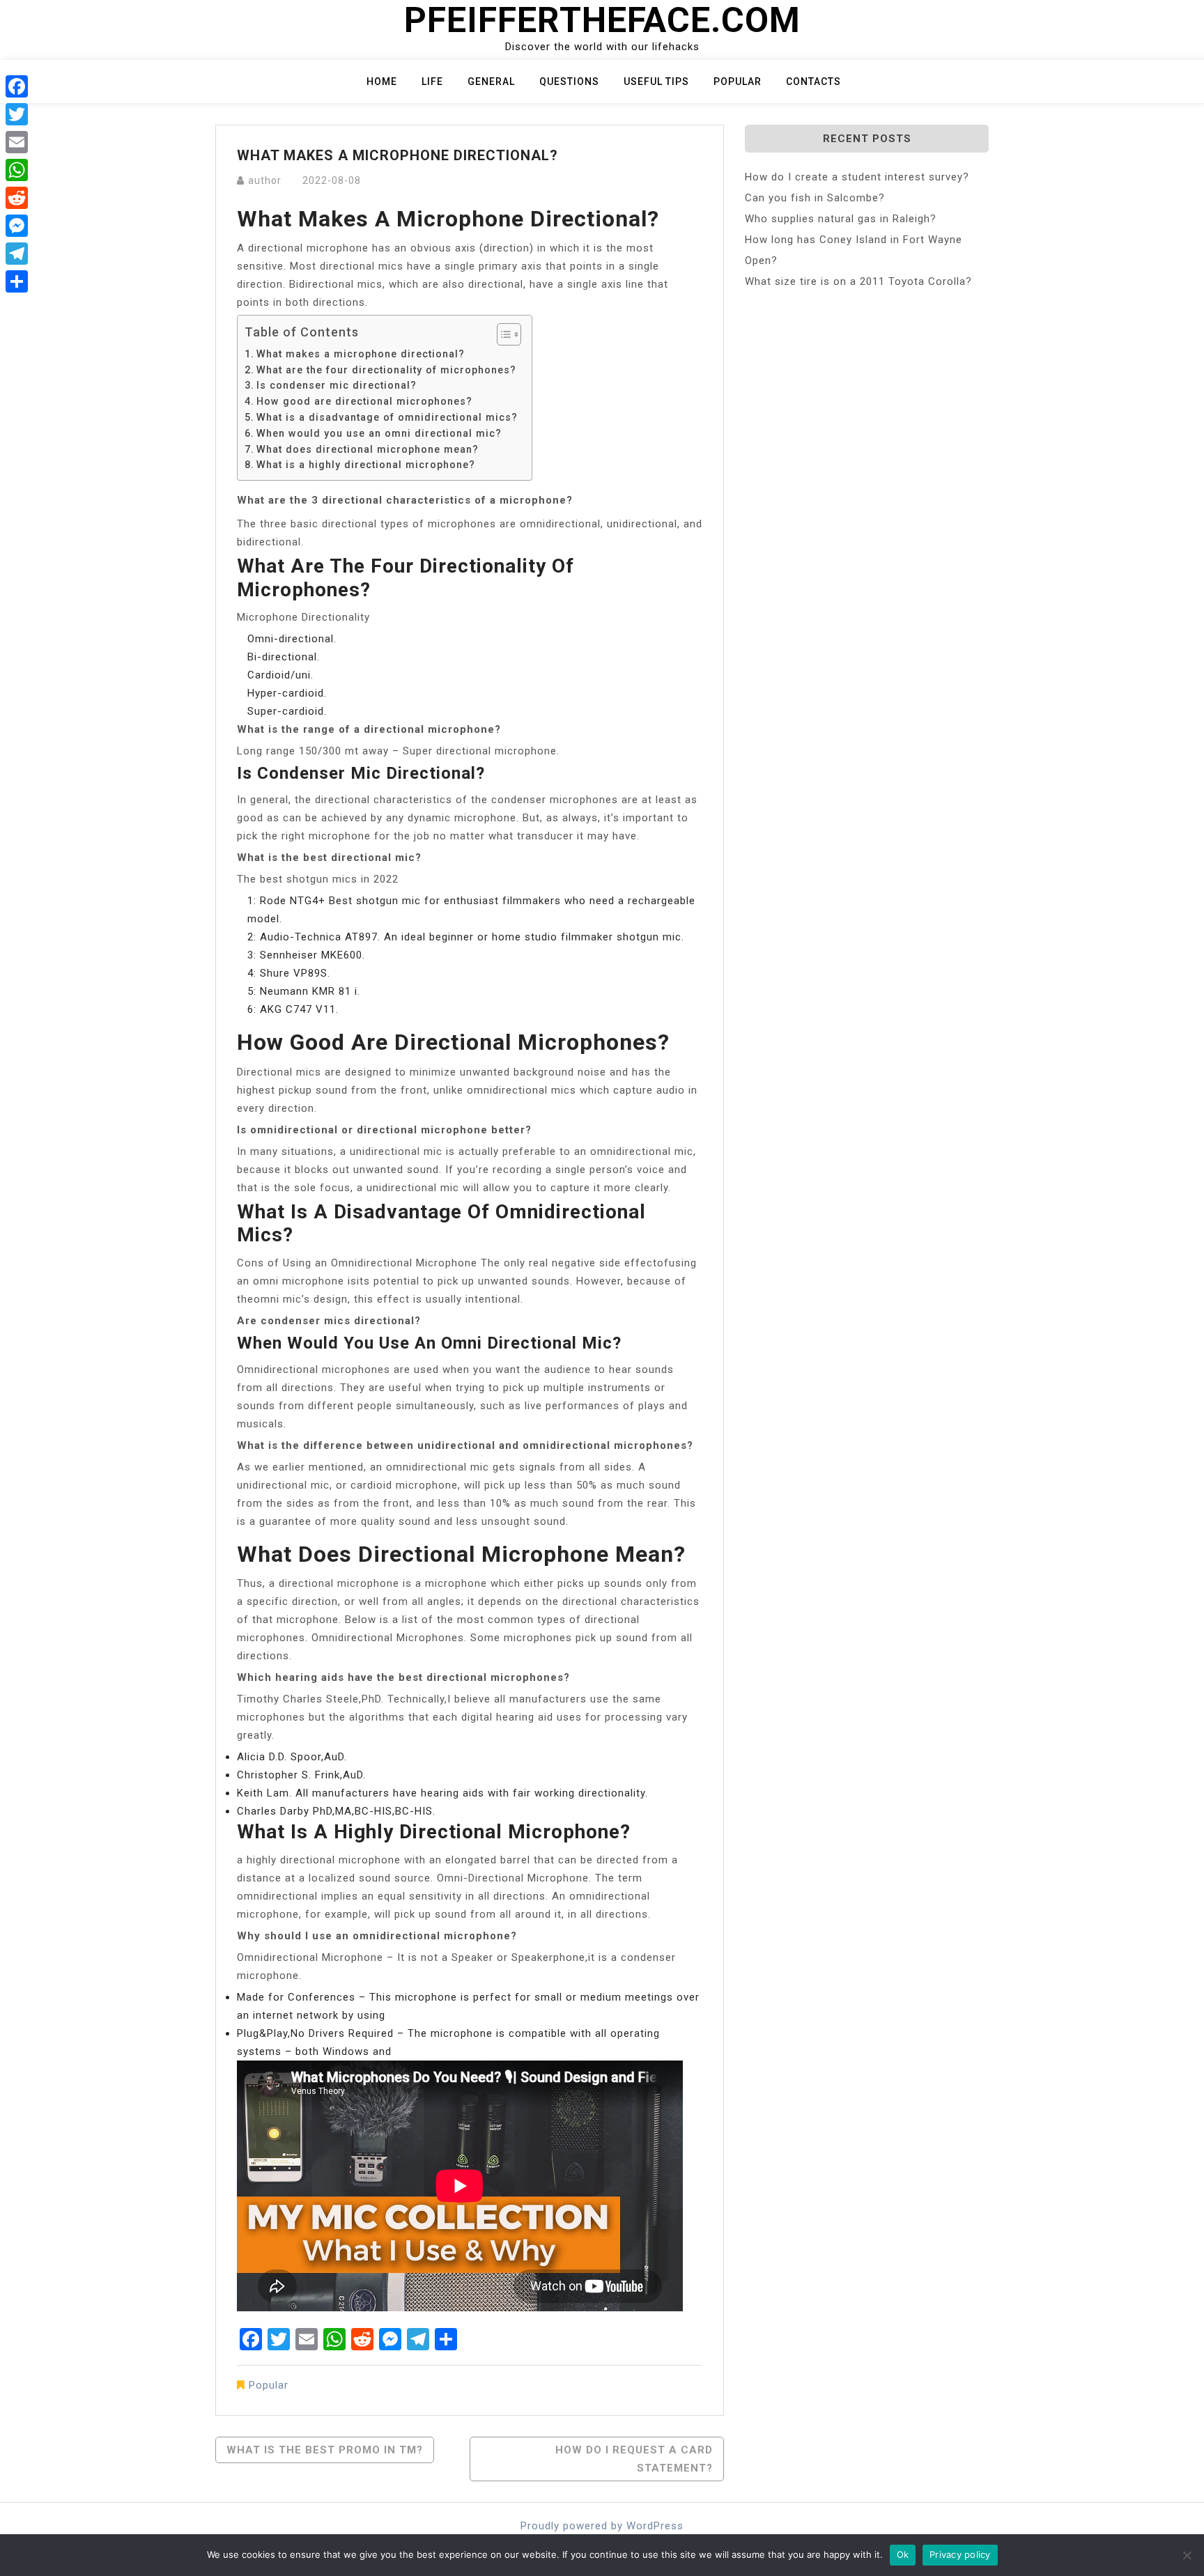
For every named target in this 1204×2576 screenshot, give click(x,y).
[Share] (17, 281)
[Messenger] (17, 226)
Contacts (813, 82)
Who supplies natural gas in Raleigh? (841, 219)
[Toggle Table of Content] (502, 334)
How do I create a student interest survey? (857, 177)
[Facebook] (17, 86)
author (265, 180)
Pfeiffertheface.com (602, 20)
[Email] (17, 142)
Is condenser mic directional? (337, 385)
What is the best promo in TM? (325, 2450)
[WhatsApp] (17, 170)
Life (432, 82)
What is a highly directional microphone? (366, 465)
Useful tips (656, 82)
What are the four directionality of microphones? (386, 370)
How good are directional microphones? (364, 401)
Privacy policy (960, 2554)
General (491, 82)
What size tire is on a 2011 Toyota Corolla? (858, 281)
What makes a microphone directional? (361, 354)
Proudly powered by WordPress (602, 2526)
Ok (903, 2554)
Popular (738, 82)
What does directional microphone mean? (368, 449)
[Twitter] (17, 114)
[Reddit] (17, 198)
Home (382, 82)
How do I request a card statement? (634, 2459)
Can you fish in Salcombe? (815, 198)
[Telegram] (17, 254)
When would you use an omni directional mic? (379, 433)
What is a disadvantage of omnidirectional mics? (387, 417)
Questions (569, 82)
